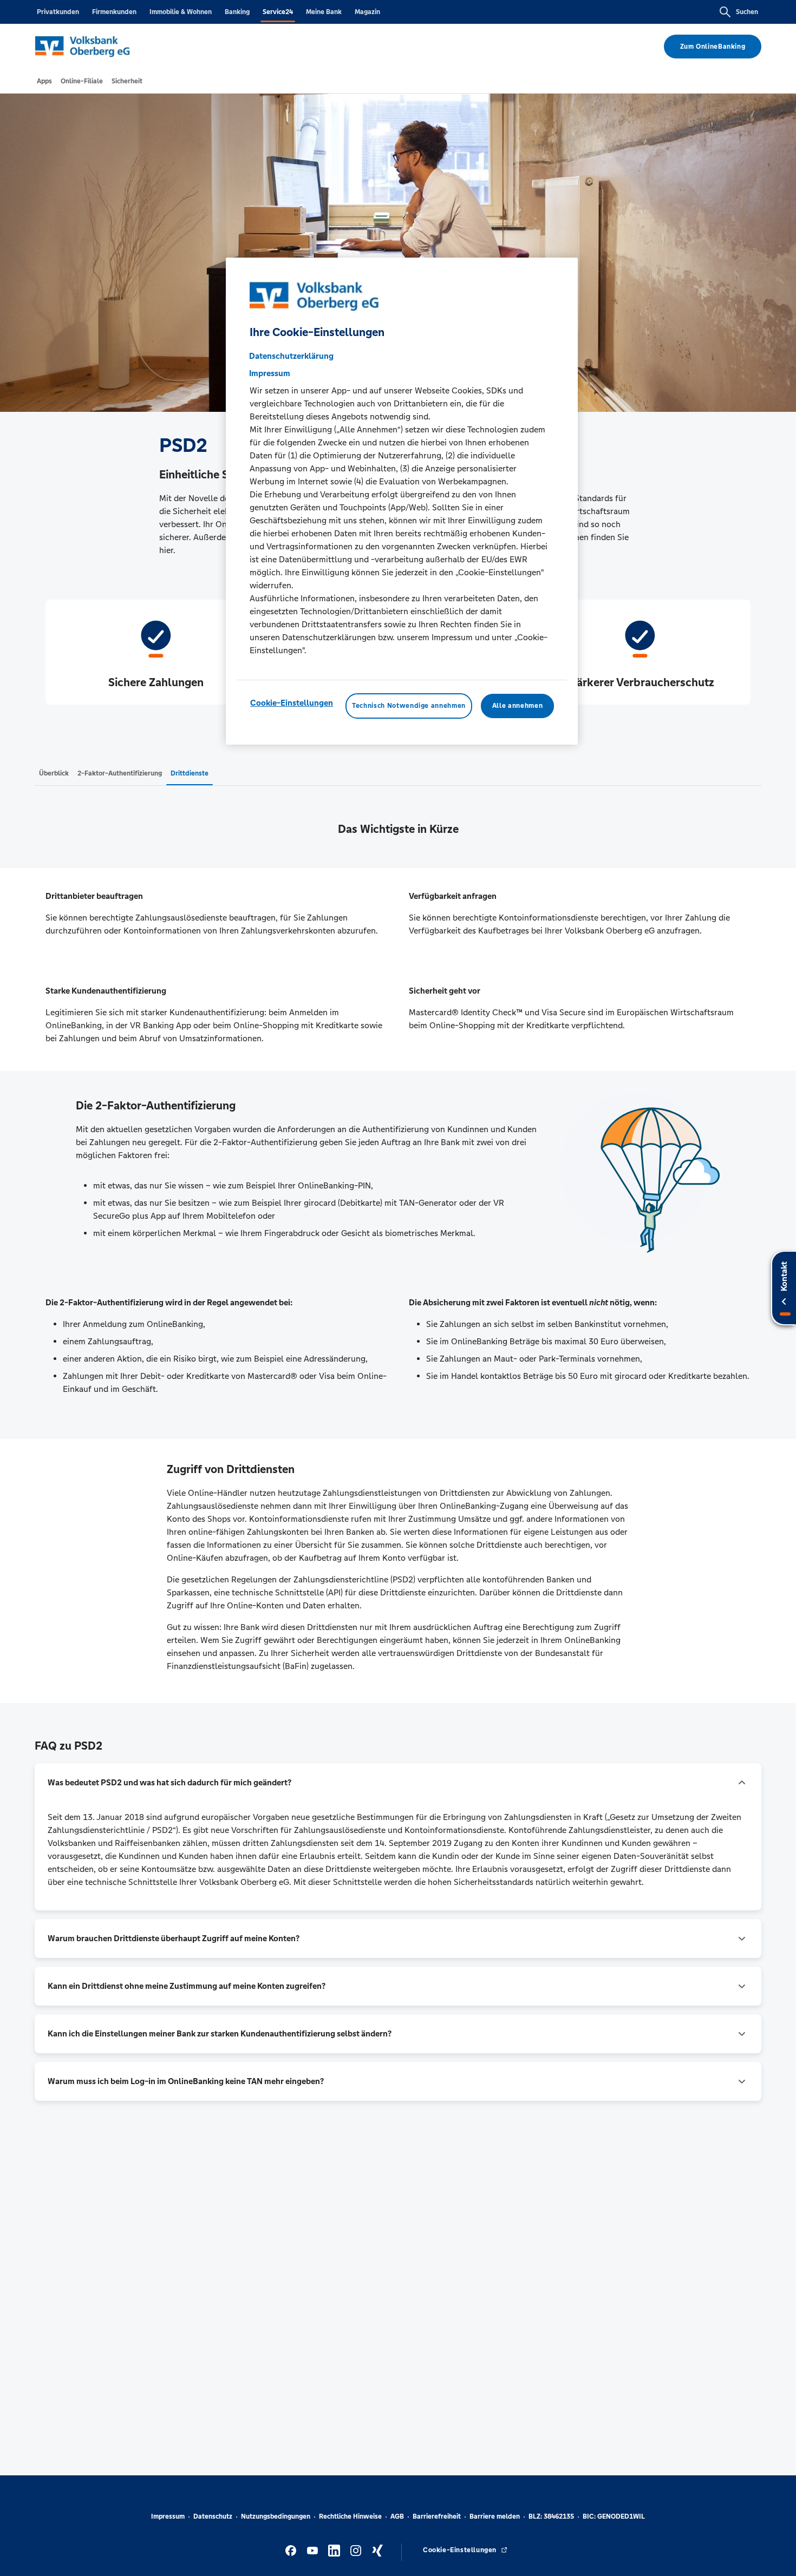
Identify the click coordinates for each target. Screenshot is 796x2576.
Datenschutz (213, 2516)
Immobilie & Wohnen (181, 12)
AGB (397, 2516)
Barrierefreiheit (437, 2516)
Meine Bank (324, 12)
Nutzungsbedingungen (276, 2516)
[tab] (44, 81)
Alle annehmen (517, 706)
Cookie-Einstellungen (292, 703)
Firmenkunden (114, 12)
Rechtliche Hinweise (350, 2516)
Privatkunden (58, 12)
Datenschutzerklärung (291, 356)
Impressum (168, 2516)
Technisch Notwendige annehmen (409, 706)
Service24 (278, 12)
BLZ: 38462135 (551, 2516)
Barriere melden (495, 2516)
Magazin (367, 12)
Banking (237, 12)
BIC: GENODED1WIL (614, 2516)
